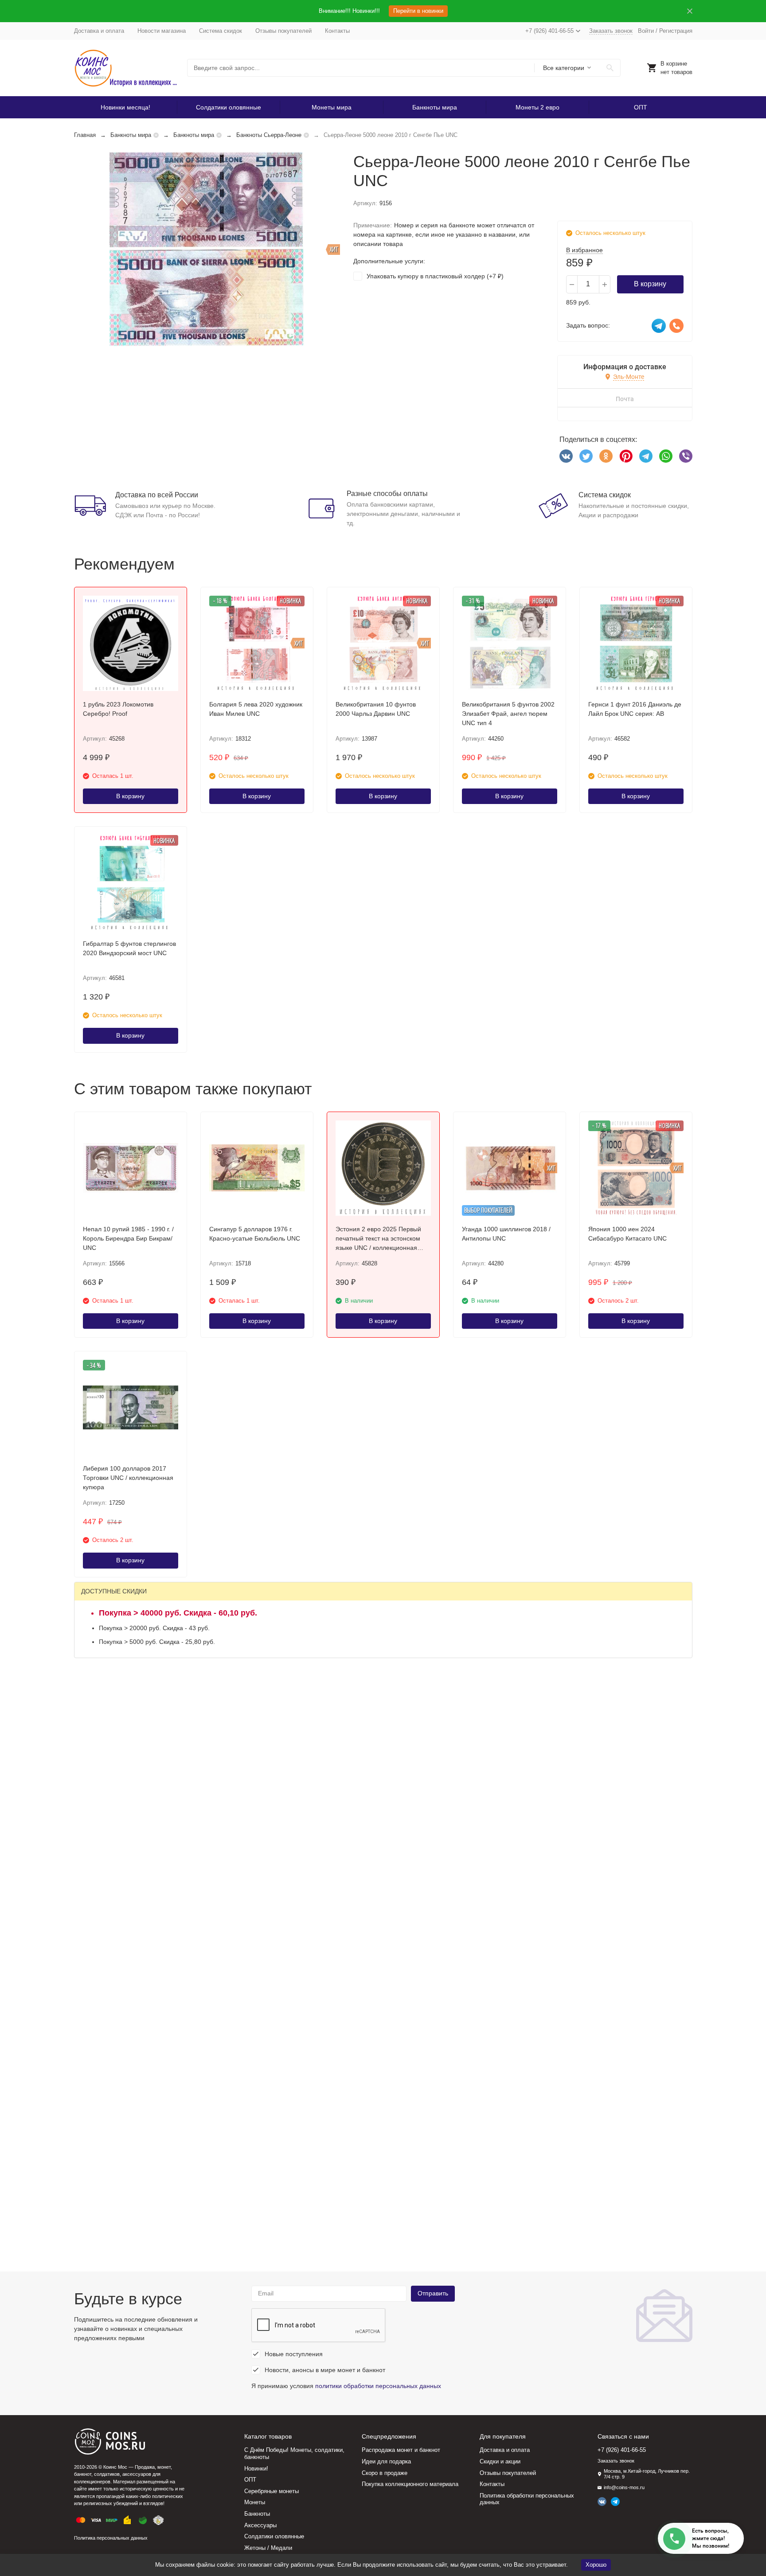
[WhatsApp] (666, 456)
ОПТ (641, 107)
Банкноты (257, 2514)
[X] (586, 456)
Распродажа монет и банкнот (401, 2450)
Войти (646, 31)
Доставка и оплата (99, 31)
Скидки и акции (500, 2461)
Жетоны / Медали (268, 2548)
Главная (85, 135)
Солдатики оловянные (229, 107)
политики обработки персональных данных (378, 2386)
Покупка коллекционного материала (410, 2484)
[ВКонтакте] (566, 456)
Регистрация (676, 31)
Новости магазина (162, 31)
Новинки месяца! (125, 107)
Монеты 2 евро (537, 107)
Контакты (337, 31)
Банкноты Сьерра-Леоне (269, 135)
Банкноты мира (435, 107)
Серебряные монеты (272, 2491)
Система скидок (221, 31)
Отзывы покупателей (283, 31)
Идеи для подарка (386, 2461)
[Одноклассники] (606, 456)
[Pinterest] (626, 456)
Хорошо (596, 2565)
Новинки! (256, 2469)
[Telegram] (646, 456)
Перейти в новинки (418, 11)
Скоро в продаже (385, 2473)
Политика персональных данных (111, 2538)
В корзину (650, 284)
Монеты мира (332, 107)
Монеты (255, 2502)
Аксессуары (260, 2525)
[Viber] (686, 456)
